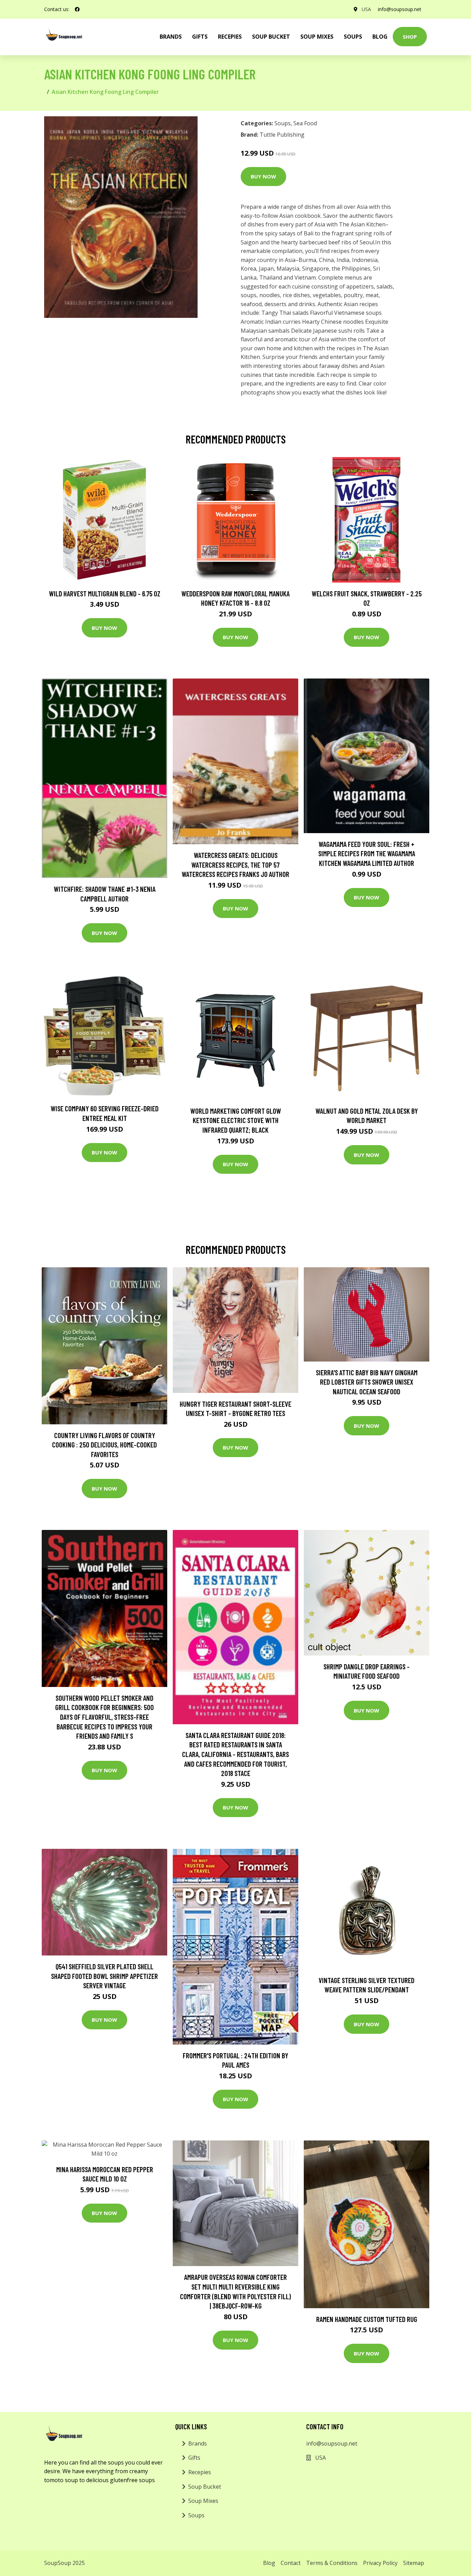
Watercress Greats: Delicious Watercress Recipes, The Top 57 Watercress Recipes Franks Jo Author (235, 865)
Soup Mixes (317, 37)
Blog (380, 37)
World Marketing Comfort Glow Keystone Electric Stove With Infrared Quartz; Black (236, 1120)
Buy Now (263, 176)
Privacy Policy (380, 2563)
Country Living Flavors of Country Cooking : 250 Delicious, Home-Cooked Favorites (104, 1445)
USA (366, 9)
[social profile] (77, 9)
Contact (291, 2563)
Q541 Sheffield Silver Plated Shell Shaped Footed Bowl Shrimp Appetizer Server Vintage (104, 1976)
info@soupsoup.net (400, 9)
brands (171, 37)
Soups (353, 37)
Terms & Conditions (332, 2563)
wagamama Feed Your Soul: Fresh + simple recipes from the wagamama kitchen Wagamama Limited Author (367, 853)
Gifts (200, 37)
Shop (410, 37)
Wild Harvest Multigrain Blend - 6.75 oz (105, 593)
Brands (198, 2443)
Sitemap (414, 2563)
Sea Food (305, 123)
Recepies (230, 37)
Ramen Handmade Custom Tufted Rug (367, 2319)
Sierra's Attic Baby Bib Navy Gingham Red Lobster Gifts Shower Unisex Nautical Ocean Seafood (367, 1382)
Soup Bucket (271, 37)
